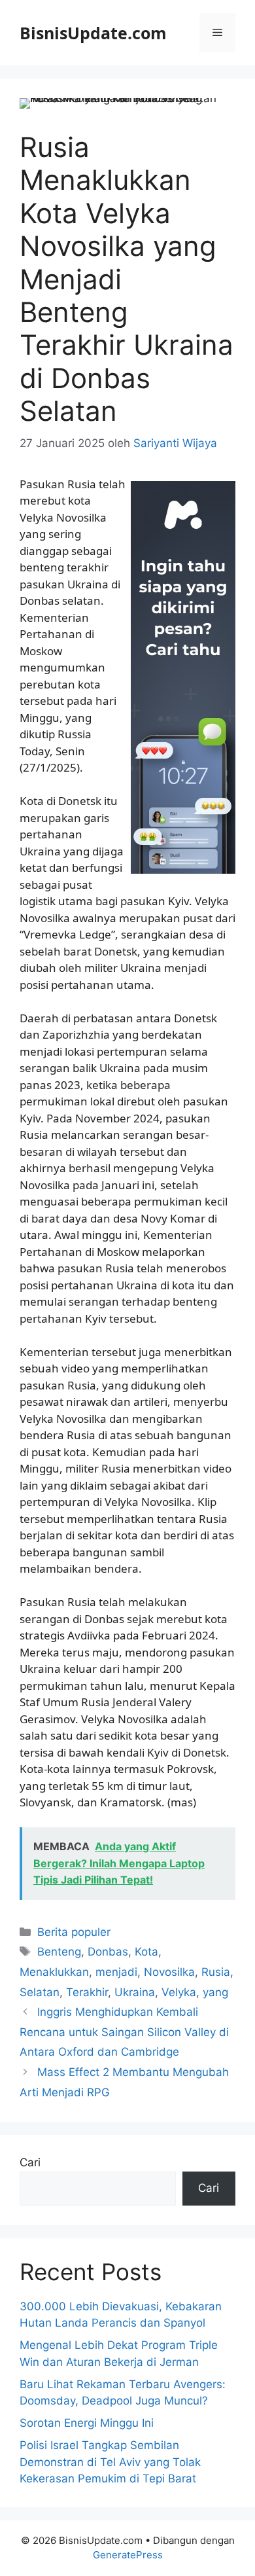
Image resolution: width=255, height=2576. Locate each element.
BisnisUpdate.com (93, 33)
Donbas (108, 1952)
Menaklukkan (54, 1972)
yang (215, 1992)
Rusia (216, 1972)
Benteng (59, 1952)
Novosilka (169, 1972)
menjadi (116, 1972)
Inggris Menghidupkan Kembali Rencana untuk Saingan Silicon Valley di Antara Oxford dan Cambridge (124, 2032)
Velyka (179, 1992)
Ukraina (135, 1992)
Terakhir (87, 1992)
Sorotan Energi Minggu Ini (87, 2423)
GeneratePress (128, 2555)
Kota (146, 1952)
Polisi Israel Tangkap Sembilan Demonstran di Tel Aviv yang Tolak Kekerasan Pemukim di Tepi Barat (110, 2462)
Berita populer (74, 1932)
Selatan (40, 1992)
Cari (30, 2162)
